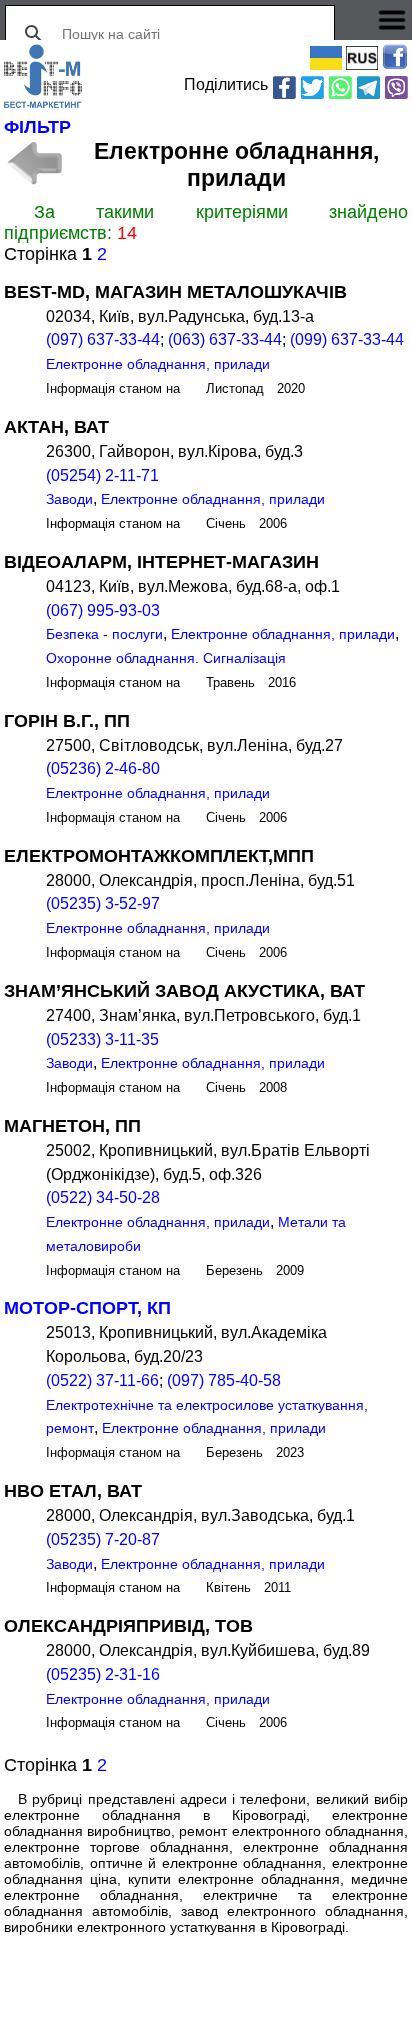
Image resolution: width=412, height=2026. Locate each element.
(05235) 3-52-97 (103, 903)
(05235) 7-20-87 (103, 1539)
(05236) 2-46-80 (103, 768)
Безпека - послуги (104, 634)
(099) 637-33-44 (347, 339)
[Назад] (34, 163)
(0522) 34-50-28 (103, 1197)
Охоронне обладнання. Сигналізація (166, 658)
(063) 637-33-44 (225, 339)
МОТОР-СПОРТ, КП (87, 1308)
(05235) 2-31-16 (103, 1674)
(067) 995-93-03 (103, 610)
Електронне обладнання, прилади (158, 364)
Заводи (69, 499)
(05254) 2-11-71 (102, 475)
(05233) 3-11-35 (102, 1039)
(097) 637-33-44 (103, 339)
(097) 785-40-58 (224, 1380)
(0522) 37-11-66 (102, 1380)
